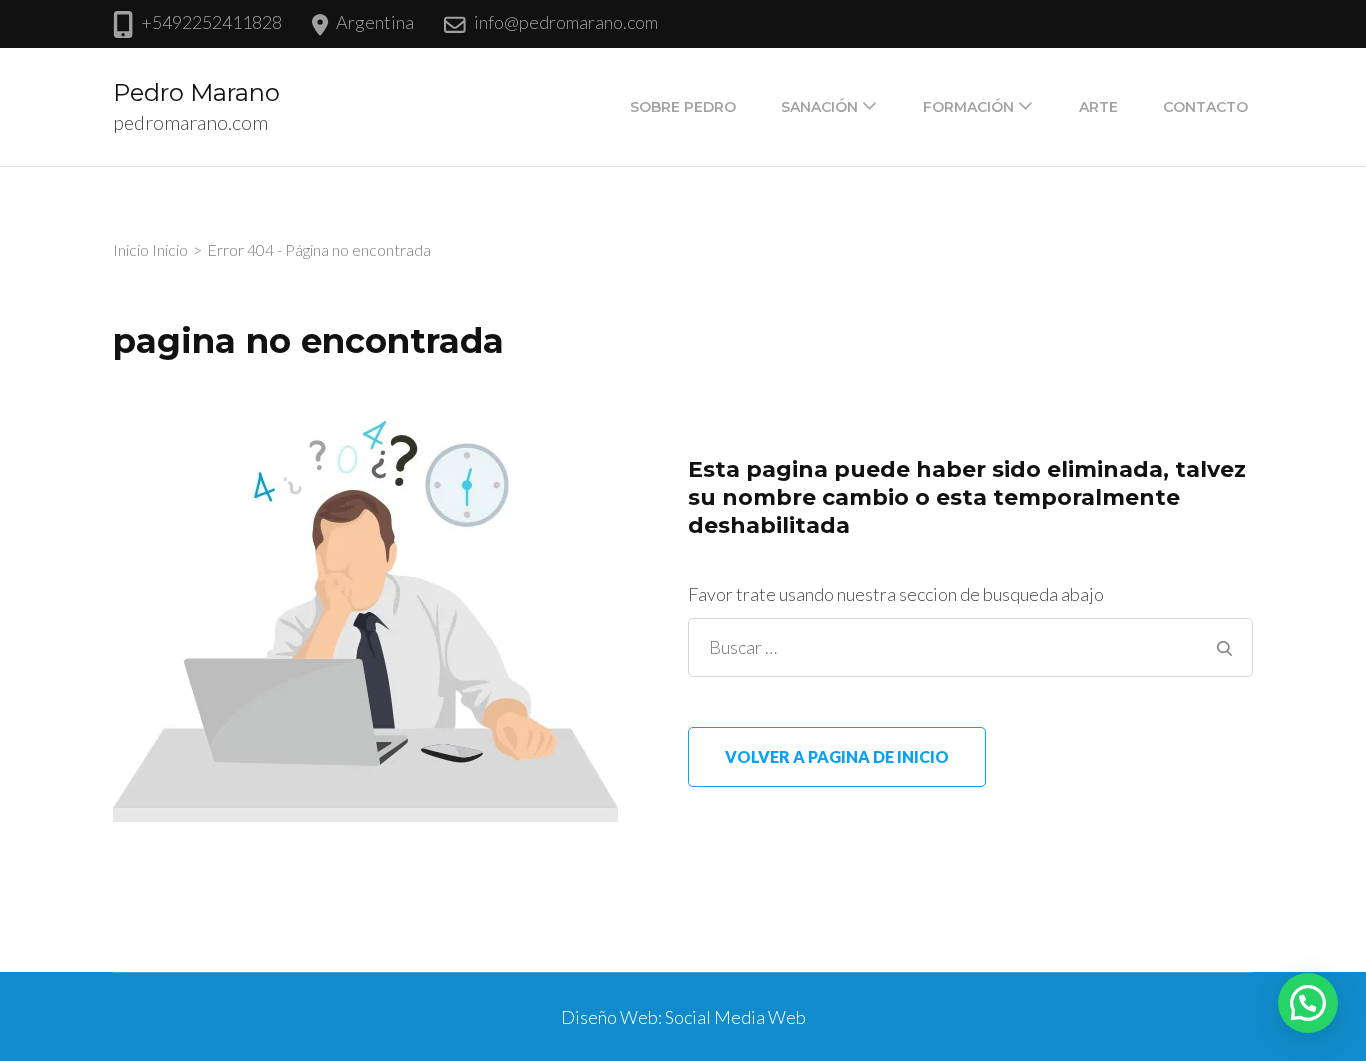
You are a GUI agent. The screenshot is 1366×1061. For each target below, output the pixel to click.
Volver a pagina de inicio (837, 756)
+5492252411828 (211, 22)
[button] (1308, 1003)
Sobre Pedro (683, 107)
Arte (1098, 107)
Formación (968, 107)
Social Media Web (735, 1017)
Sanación (819, 107)
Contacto (1205, 107)
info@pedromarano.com (566, 22)
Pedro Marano (196, 92)
